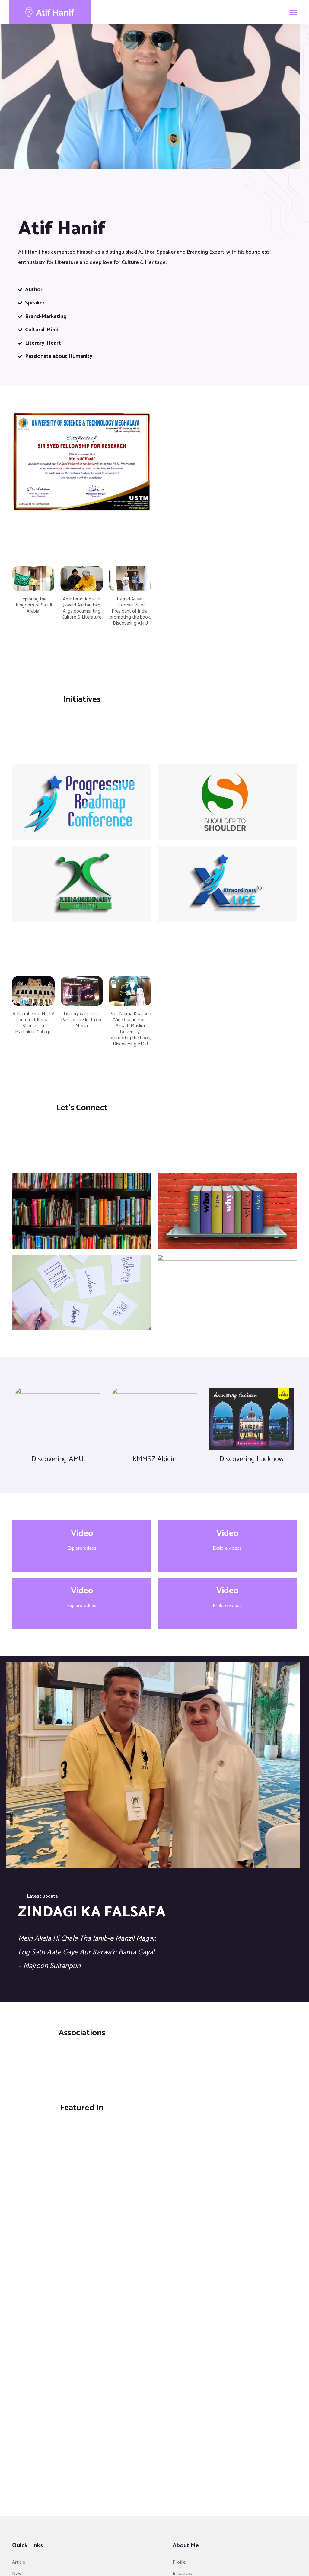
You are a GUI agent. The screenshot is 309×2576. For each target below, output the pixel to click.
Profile (179, 2562)
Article (19, 2562)
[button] (19, 604)
